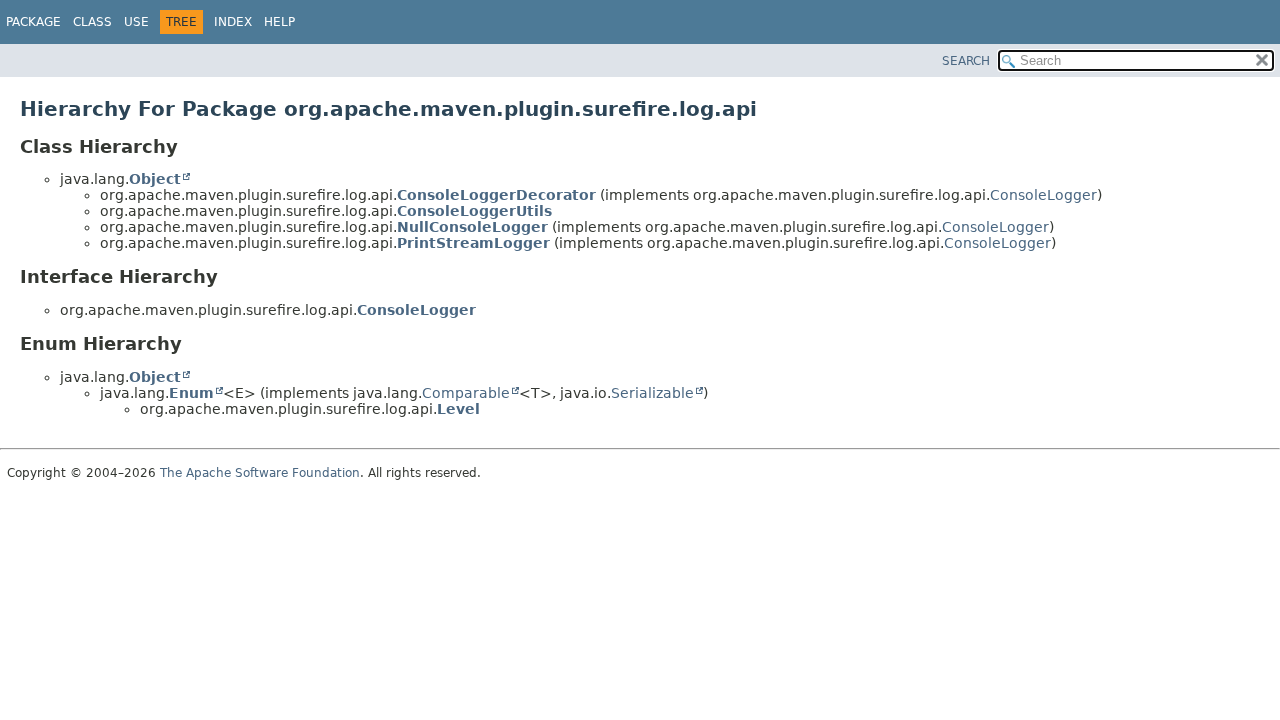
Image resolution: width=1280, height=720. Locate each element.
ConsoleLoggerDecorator (496, 195)
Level (458, 409)
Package (33, 22)
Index (233, 22)
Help (279, 22)
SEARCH (966, 61)
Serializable (652, 393)
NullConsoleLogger (472, 227)
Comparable (466, 393)
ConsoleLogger (1043, 195)
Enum (191, 393)
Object (155, 179)
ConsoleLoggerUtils (474, 211)
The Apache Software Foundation (260, 473)
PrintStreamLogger (473, 243)
